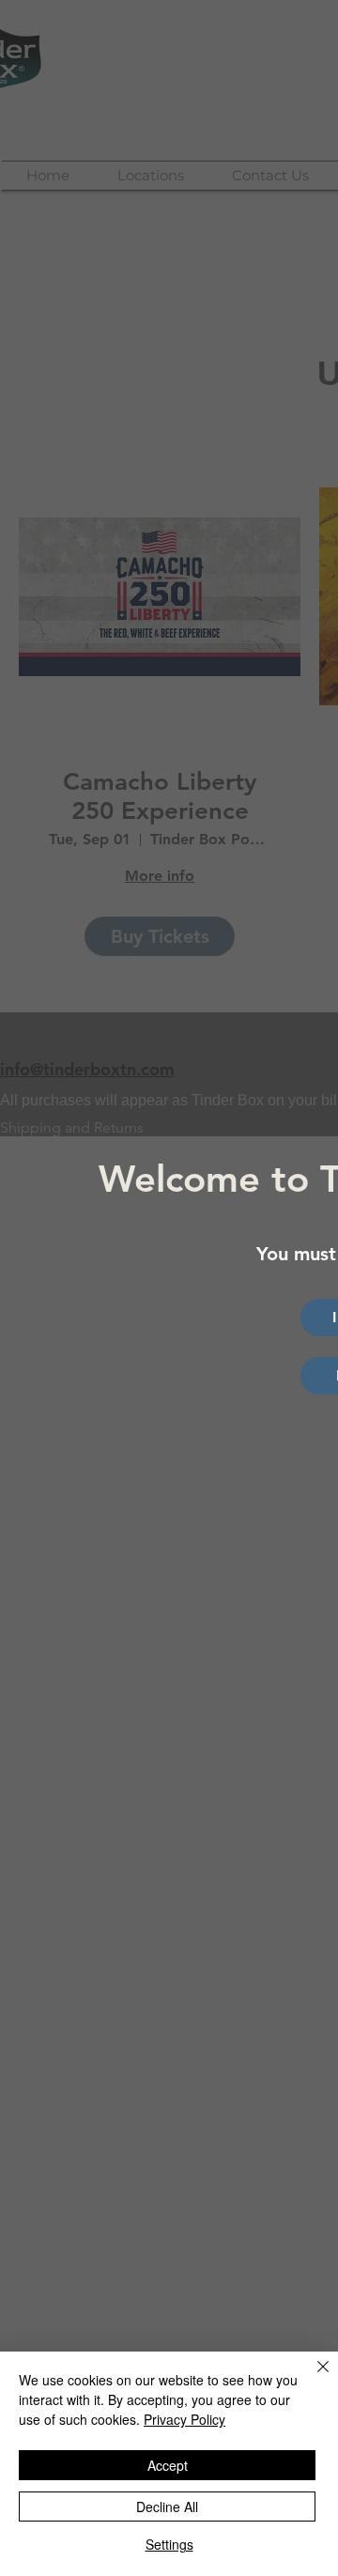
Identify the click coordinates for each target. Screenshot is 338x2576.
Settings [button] (169, 2544)
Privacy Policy (184, 2419)
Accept (168, 2465)
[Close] (312, 2378)
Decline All (167, 2507)
